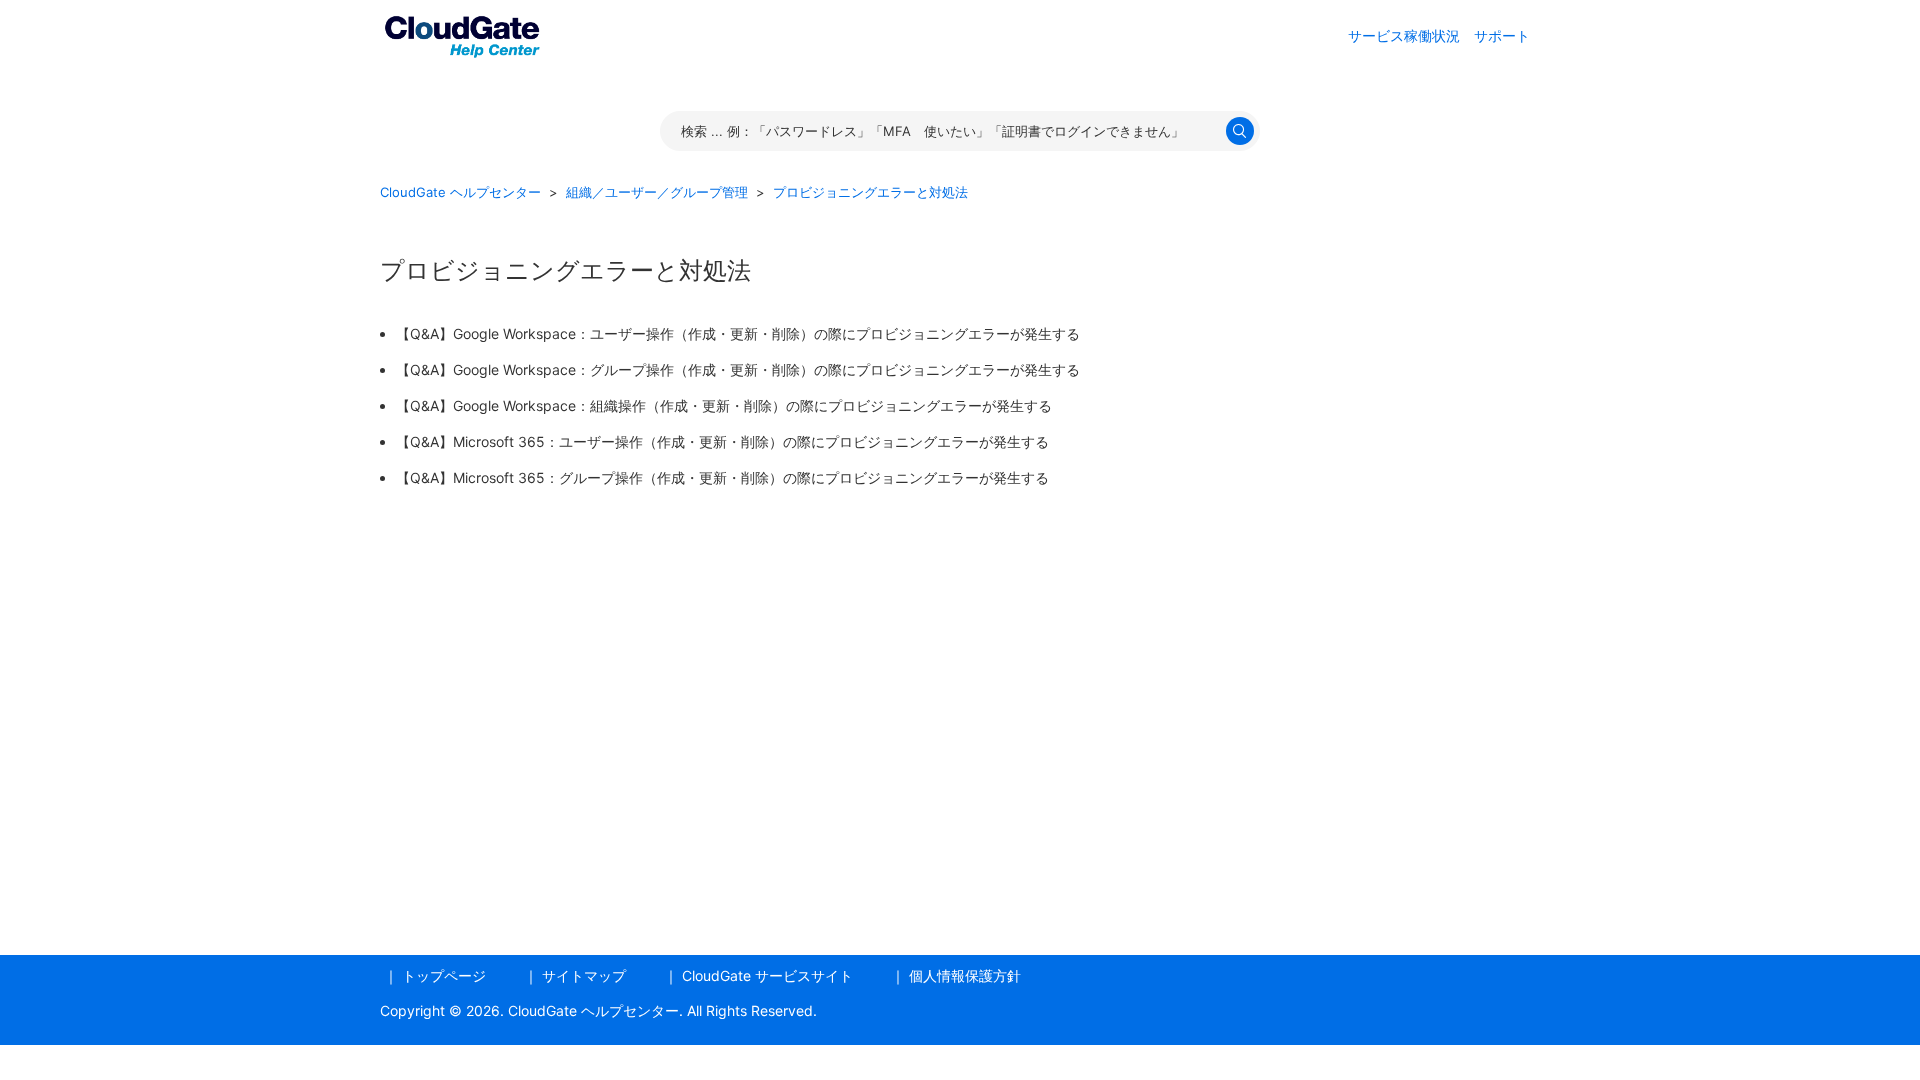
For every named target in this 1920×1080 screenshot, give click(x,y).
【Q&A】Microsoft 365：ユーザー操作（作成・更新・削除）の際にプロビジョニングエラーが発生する (722, 441)
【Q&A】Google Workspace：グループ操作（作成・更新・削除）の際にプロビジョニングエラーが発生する (738, 369)
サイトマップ (584, 975)
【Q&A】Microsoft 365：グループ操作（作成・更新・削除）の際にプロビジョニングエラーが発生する (722, 477)
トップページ (444, 975)
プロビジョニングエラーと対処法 (870, 192)
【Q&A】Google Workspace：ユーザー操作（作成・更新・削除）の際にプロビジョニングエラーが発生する (738, 333)
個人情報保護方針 (965, 975)
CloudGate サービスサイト (767, 975)
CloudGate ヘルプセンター (460, 192)
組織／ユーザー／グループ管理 (657, 192)
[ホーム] (462, 33)
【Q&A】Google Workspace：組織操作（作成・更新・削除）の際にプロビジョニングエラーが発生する (724, 405)
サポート (1502, 35)
